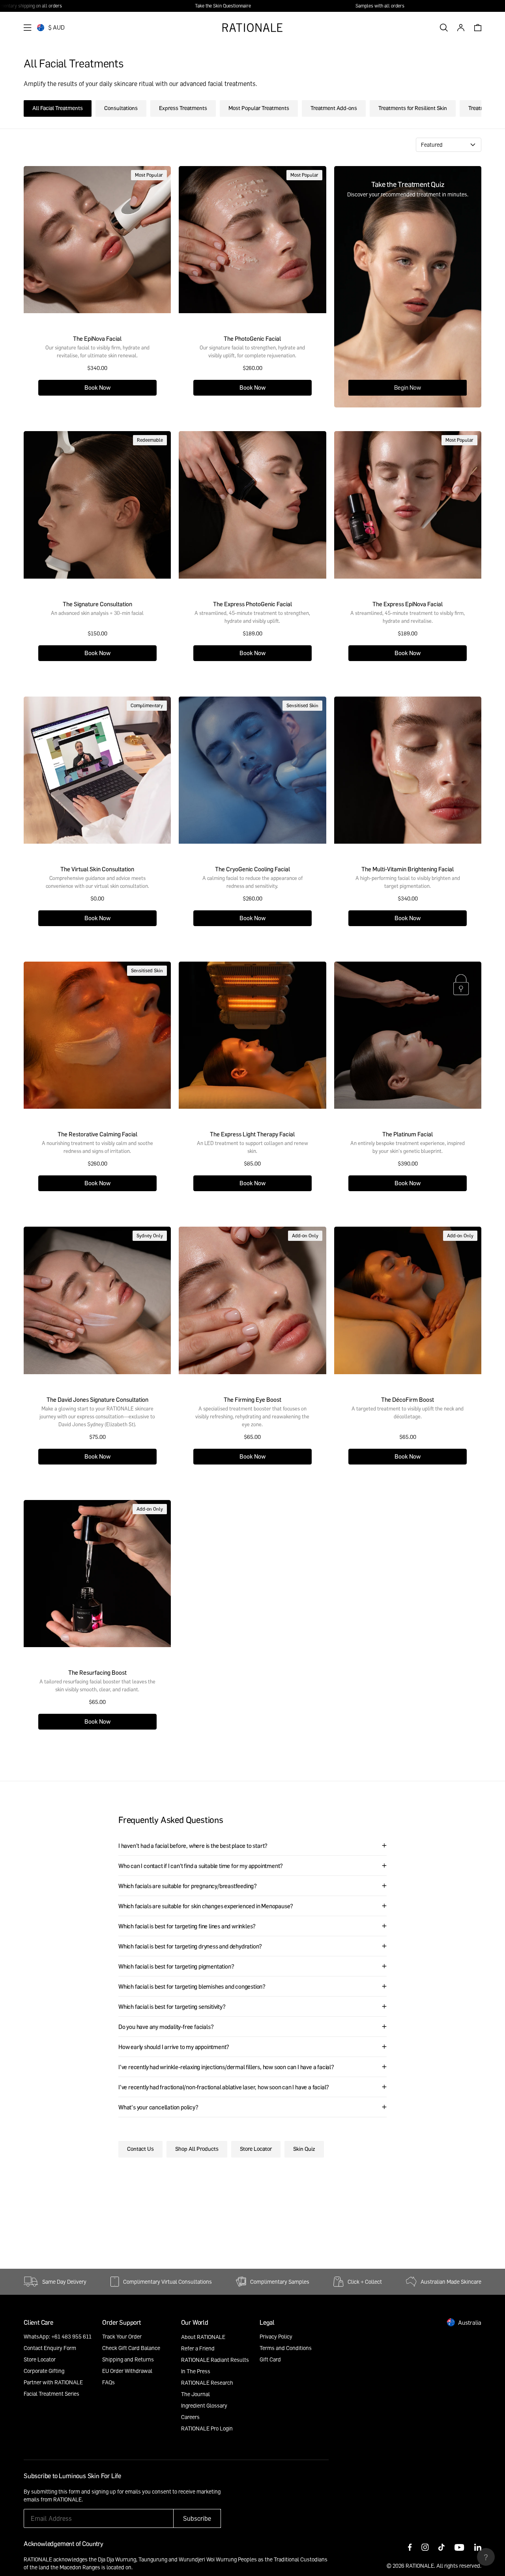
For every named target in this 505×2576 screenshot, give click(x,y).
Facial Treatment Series (51, 2394)
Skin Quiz (304, 2149)
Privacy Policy (276, 2336)
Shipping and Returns (128, 2359)
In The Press (196, 2371)
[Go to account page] (461, 28)
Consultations (121, 108)
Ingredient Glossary (204, 2405)
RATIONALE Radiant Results (215, 2360)
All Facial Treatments (58, 108)
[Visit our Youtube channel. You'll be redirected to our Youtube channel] (459, 2548)
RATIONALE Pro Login (207, 2428)
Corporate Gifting (44, 2371)
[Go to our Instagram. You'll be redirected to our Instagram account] (425, 2548)
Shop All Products (197, 2149)
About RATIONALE (203, 2337)
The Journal (195, 2394)
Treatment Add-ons (334, 108)
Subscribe (197, 2518)
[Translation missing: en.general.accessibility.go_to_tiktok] (441, 2548)
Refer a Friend (198, 2348)
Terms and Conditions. (145, 2499)
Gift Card (270, 2359)
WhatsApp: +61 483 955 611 (58, 2336)
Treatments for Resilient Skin (413, 108)
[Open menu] (28, 28)
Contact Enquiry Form (50, 2348)
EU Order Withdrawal (127, 2371)
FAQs (108, 2382)
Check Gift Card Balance (131, 2348)
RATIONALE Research (207, 2383)
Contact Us (140, 2149)
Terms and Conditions (286, 2348)
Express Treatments (183, 108)
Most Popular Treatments (259, 108)
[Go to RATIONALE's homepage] (252, 28)
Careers (190, 2417)
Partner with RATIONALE (53, 2382)
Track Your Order (122, 2336)
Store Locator (256, 2149)
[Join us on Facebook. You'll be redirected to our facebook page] (410, 2548)
